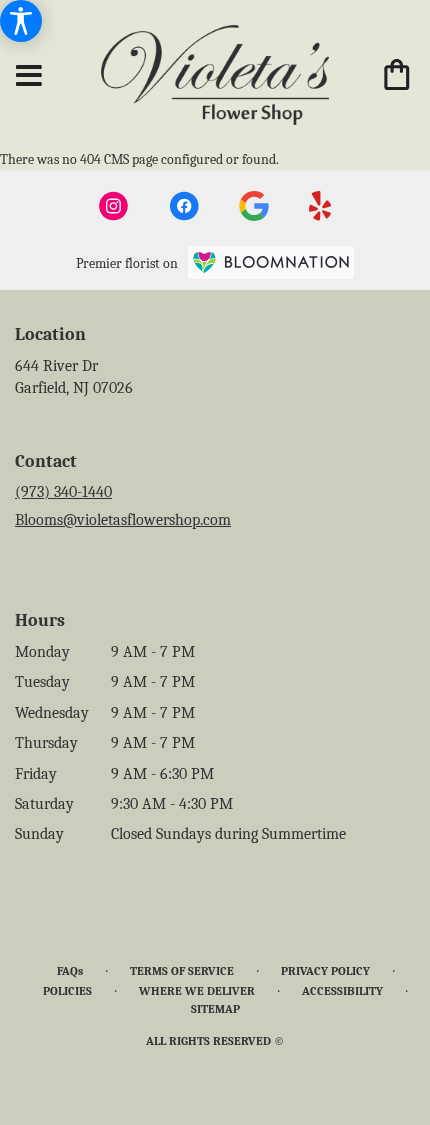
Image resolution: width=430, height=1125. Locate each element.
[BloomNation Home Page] (271, 262)
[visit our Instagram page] (114, 206)
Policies (67, 991)
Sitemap (215, 1009)
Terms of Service (182, 971)
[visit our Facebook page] (184, 206)
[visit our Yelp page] (320, 206)
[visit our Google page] (254, 206)
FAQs (70, 971)
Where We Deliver (197, 991)
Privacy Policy (325, 971)
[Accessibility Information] (21, 21)
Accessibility (342, 991)
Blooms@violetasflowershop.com (123, 520)
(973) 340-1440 (63, 492)
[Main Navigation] (29, 77)
